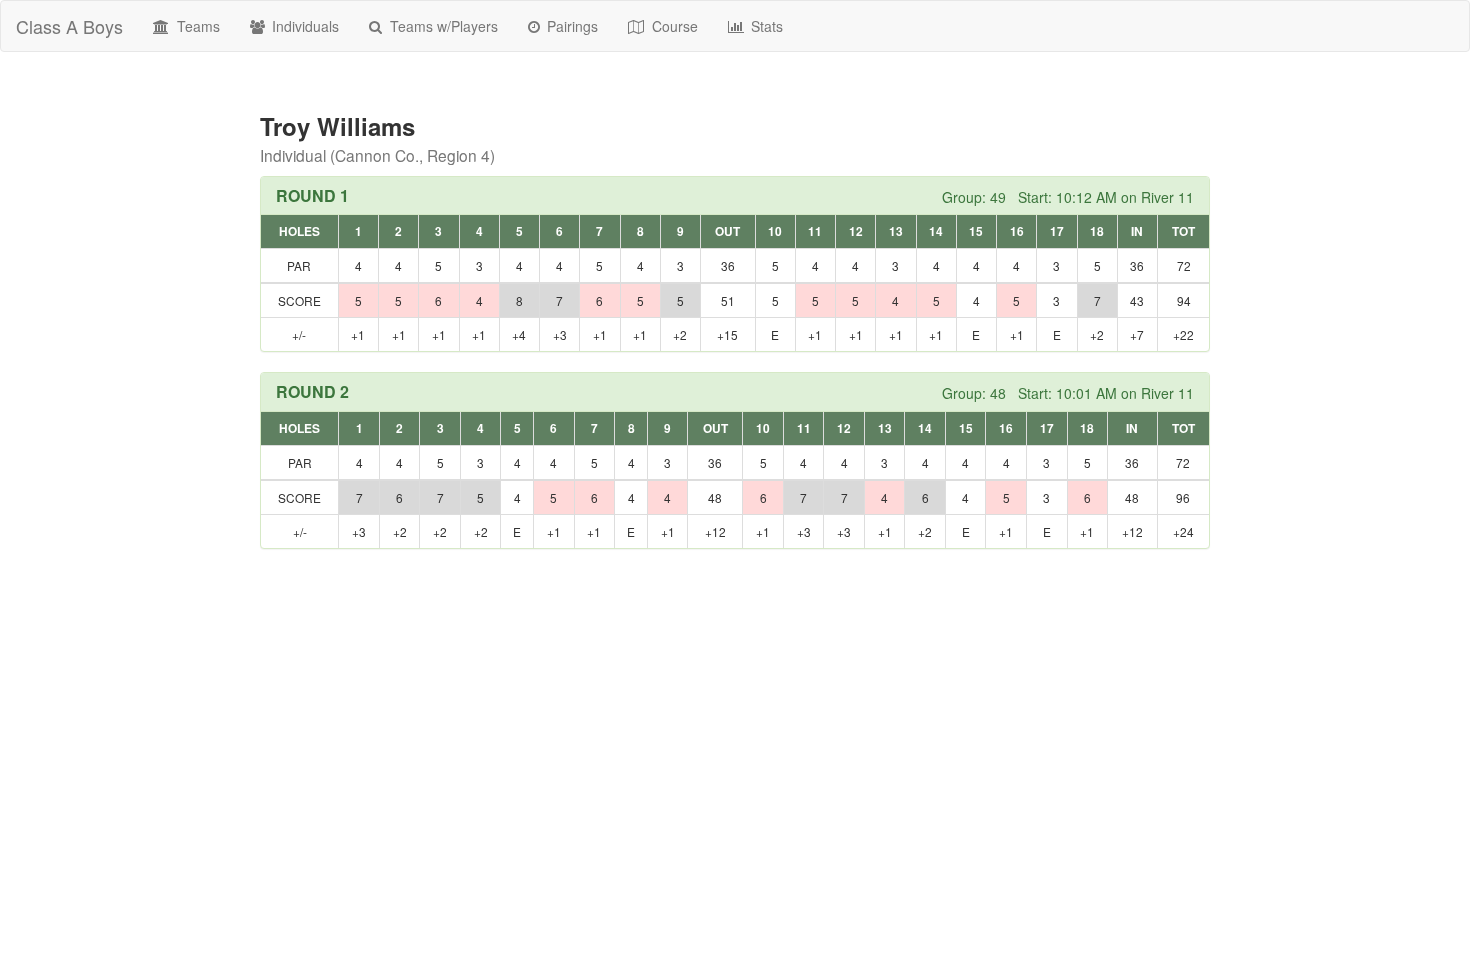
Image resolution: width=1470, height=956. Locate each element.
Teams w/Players (442, 26)
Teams (196, 26)
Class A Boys (69, 26)
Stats (765, 26)
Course (673, 26)
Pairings (570, 26)
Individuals (303, 26)
